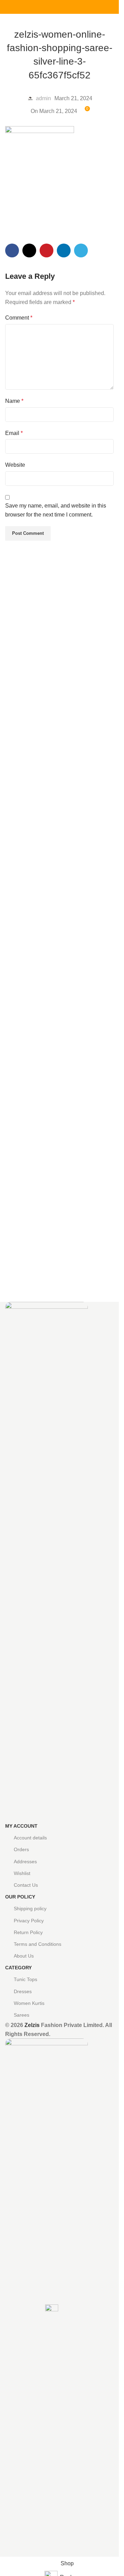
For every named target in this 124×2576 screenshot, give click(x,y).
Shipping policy (30, 1909)
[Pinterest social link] (60, 7)
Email (14, 433)
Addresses (25, 1862)
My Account (21, 1826)
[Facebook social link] (43, 7)
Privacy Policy (29, 1921)
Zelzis (32, 2025)
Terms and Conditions (38, 1944)
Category (18, 1968)
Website (15, 465)
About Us (24, 1956)
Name (14, 401)
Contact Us (26, 1885)
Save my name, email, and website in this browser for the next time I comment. (56, 510)
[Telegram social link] (76, 7)
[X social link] (51, 7)
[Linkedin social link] (68, 7)
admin (43, 98)
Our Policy (20, 1897)
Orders (21, 1849)
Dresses (23, 1991)
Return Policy (28, 1932)
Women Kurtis (29, 2003)
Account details (30, 1838)
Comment (19, 318)
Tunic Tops (25, 1979)
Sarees (22, 2015)
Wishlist (22, 1873)
